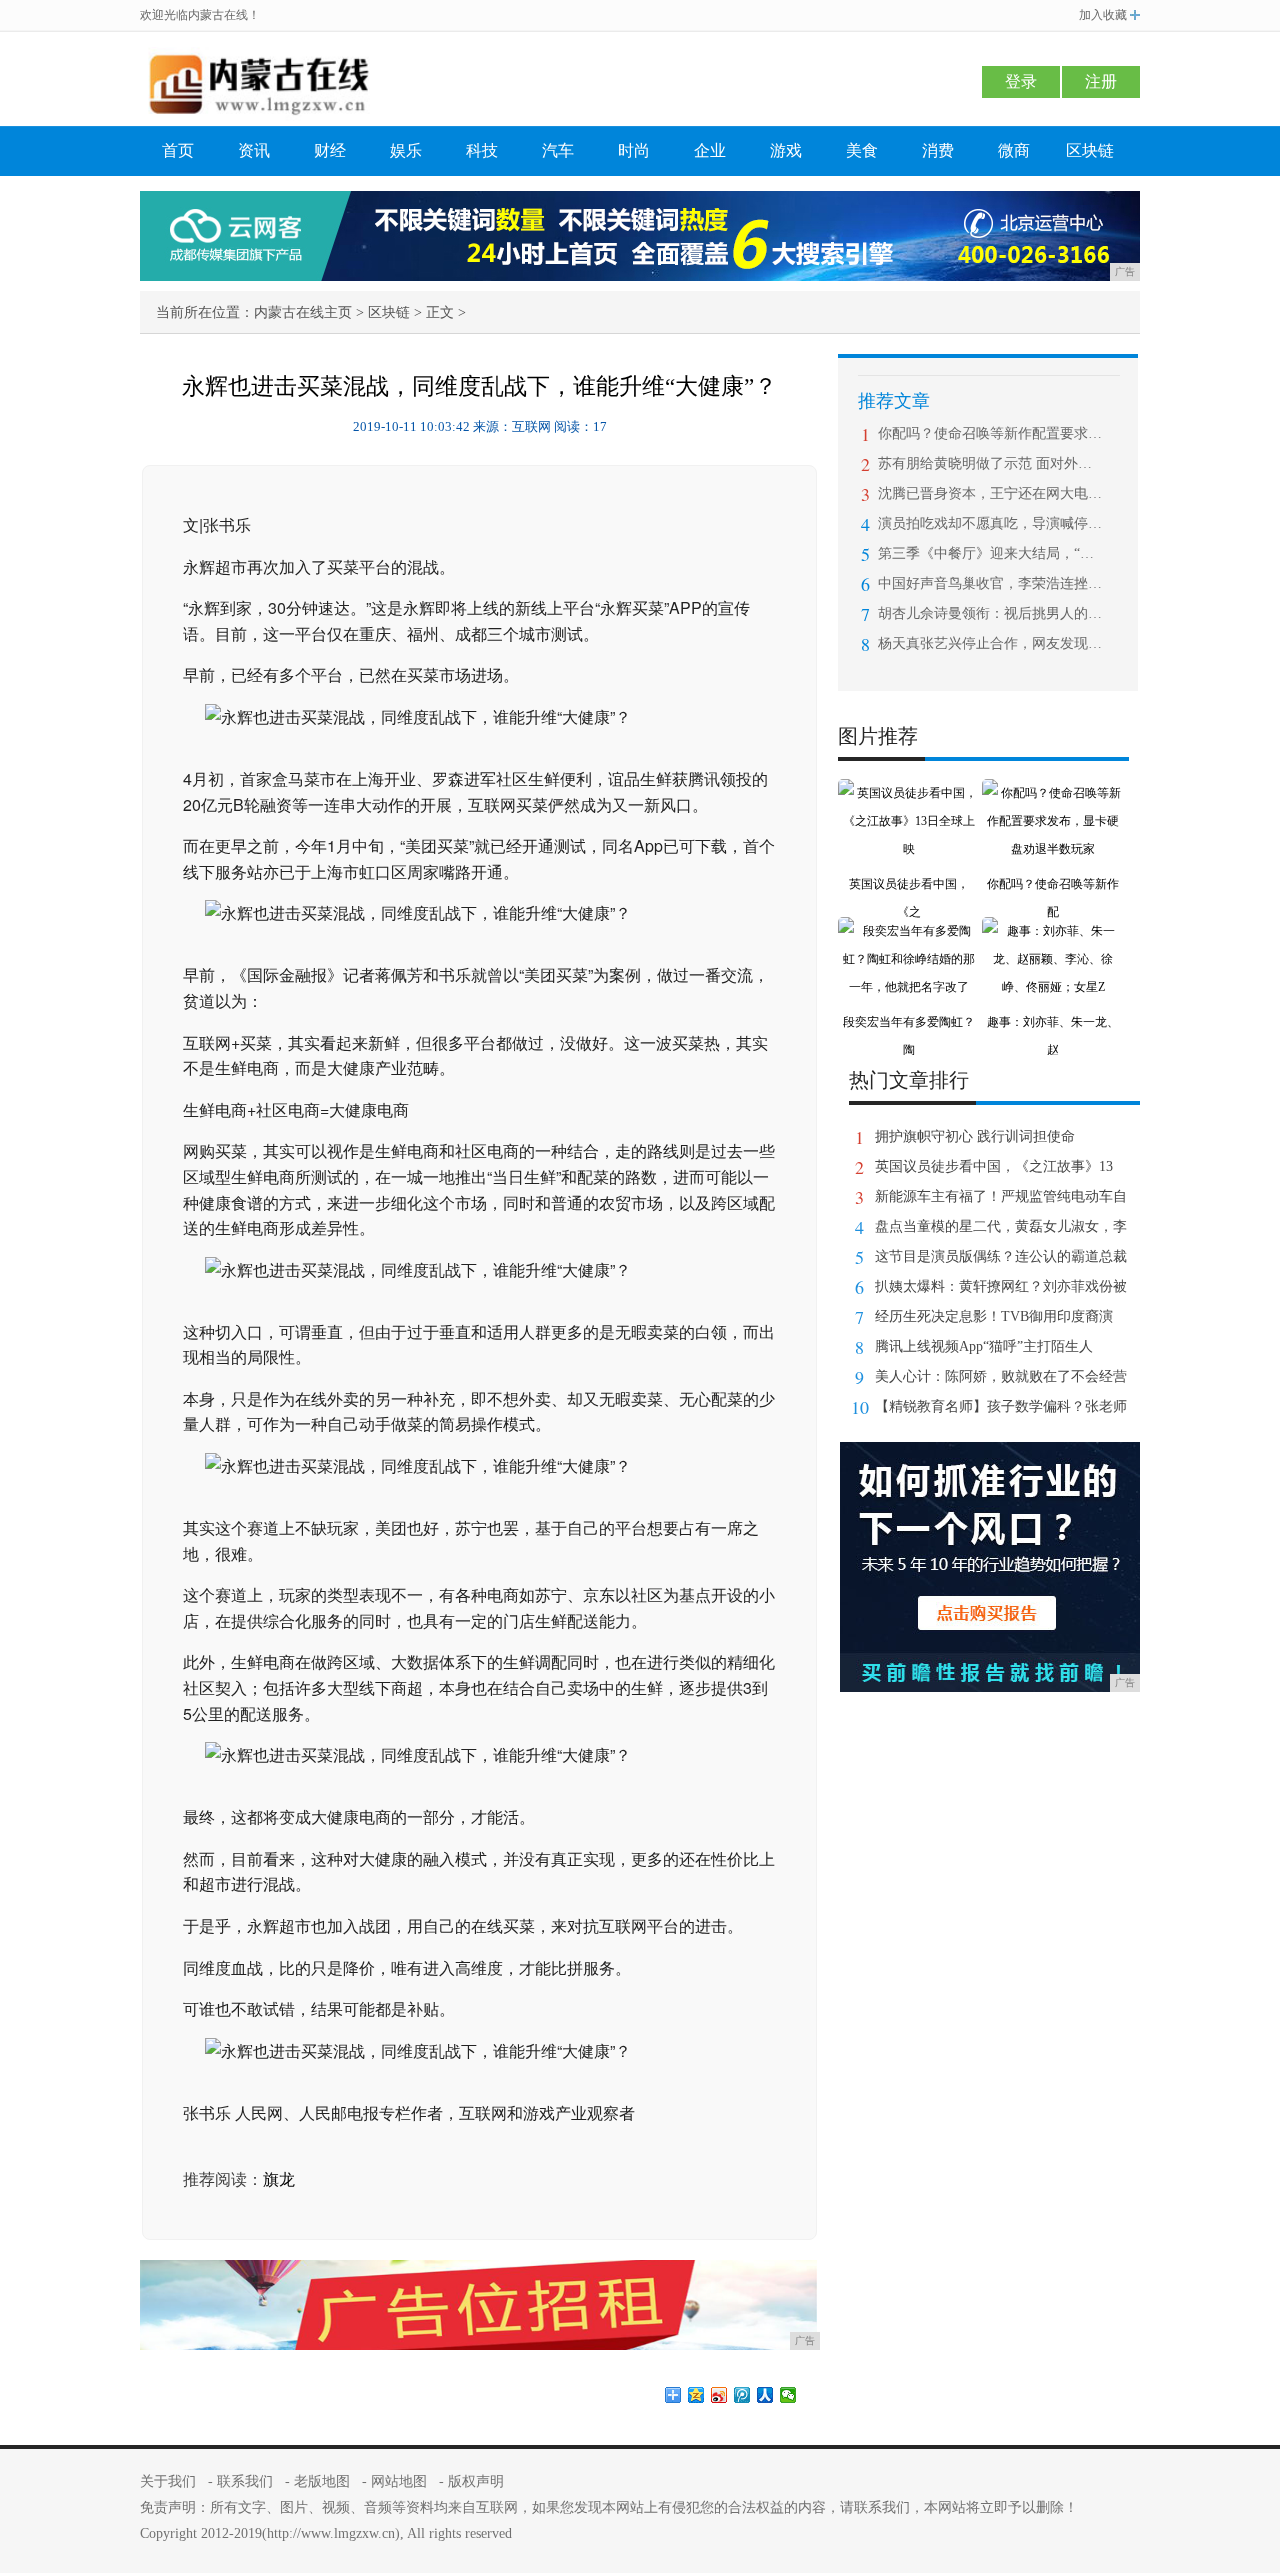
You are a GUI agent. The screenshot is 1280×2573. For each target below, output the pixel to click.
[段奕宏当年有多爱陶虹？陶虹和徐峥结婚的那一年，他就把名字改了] (909, 931)
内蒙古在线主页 (303, 312)
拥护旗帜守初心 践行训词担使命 (975, 1136)
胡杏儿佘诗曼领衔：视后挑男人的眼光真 (990, 613)
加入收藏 (1103, 15)
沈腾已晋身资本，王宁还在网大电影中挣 (990, 493)
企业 (710, 150)
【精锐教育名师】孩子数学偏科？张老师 (1001, 1406)
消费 (938, 150)
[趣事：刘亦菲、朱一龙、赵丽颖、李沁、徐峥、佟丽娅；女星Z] (1053, 931)
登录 (1021, 81)
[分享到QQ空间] (696, 2395)
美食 (862, 150)
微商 (1014, 150)
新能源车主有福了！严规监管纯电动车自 (1001, 1196)
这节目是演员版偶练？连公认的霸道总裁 (1001, 1256)
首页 (178, 150)
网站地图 (399, 2481)
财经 (330, 150)
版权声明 (476, 2481)
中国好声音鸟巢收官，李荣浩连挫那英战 (990, 583)
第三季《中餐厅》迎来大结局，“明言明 (990, 553)
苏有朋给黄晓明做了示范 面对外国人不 (990, 463)
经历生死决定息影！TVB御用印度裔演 (994, 1316)
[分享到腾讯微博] (742, 2395)
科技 (482, 150)
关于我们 (168, 2481)
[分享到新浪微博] (719, 2395)
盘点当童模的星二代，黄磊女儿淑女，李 (1001, 1226)
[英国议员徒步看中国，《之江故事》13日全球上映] (909, 793)
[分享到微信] (788, 2395)
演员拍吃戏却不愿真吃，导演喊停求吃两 (990, 523)
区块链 (1090, 150)
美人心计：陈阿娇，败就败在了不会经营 (1001, 1376)
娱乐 (406, 150)
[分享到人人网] (765, 2395)
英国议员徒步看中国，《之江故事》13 (994, 1166)
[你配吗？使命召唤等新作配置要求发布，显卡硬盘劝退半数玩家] (1053, 793)
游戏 (786, 150)
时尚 (634, 150)
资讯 (254, 150)
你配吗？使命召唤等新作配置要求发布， (990, 433)
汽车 (558, 150)
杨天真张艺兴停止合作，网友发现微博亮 (990, 643)
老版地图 (322, 2481)
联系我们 (245, 2481)
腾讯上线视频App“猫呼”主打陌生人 (984, 1346)
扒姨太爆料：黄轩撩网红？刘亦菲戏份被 (1001, 1286)
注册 (1101, 81)
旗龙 (279, 2179)
